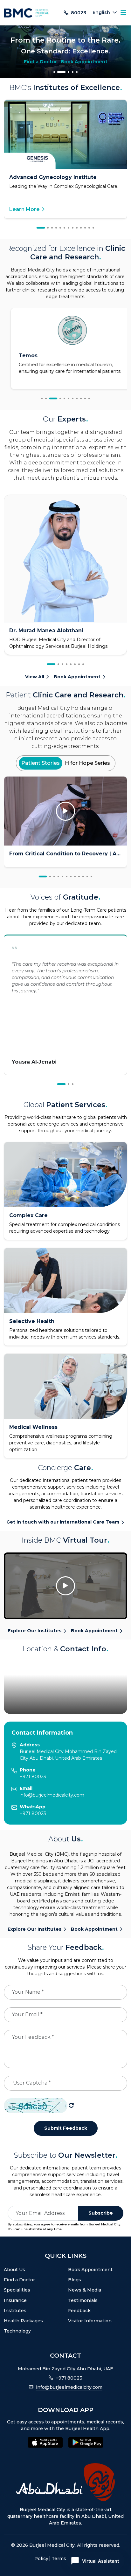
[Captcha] (71, 2106)
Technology (17, 2331)
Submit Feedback (66, 2128)
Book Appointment (84, 65)
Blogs (75, 2280)
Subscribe (101, 2213)
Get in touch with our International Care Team (63, 1522)
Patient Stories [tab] (41, 763)
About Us (14, 2270)
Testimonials (83, 2300)
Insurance (15, 2300)
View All (35, 677)
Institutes (15, 2311)
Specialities (17, 2290)
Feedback (79, 2311)
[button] (54, 72)
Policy (41, 2559)
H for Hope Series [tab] (87, 763)
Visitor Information (90, 2321)
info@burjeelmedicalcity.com (52, 1795)
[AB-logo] (65, 2482)
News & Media (85, 2290)
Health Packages (23, 2321)
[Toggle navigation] (123, 13)
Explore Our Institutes (34, 1631)
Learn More (24, 209)
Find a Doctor (40, 65)
